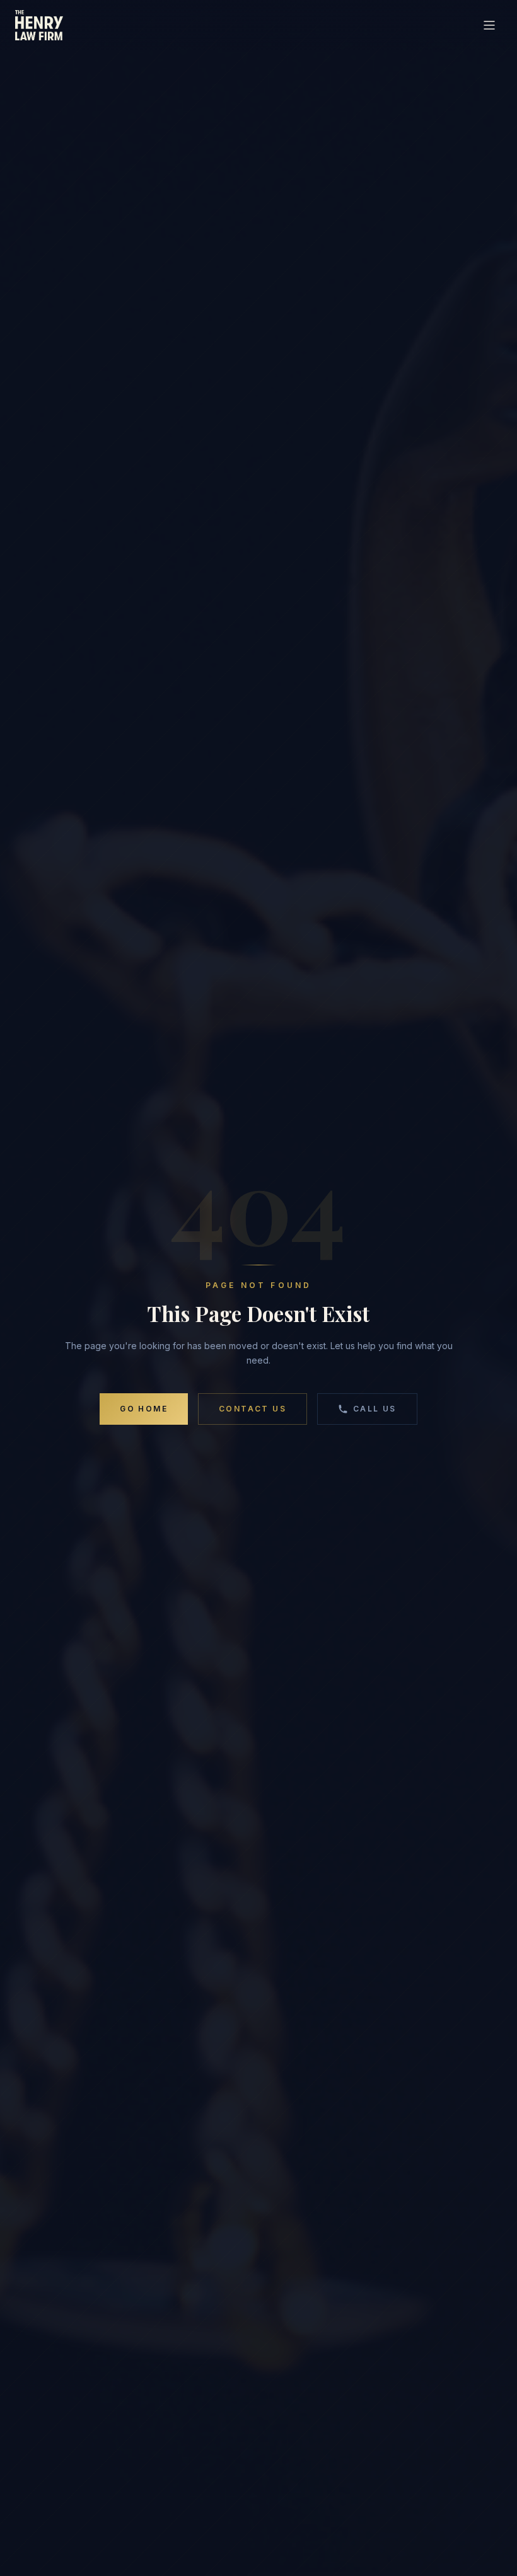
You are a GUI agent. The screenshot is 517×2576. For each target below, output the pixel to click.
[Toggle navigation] (489, 25)
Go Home (144, 1409)
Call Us (375, 1409)
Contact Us (253, 1409)
